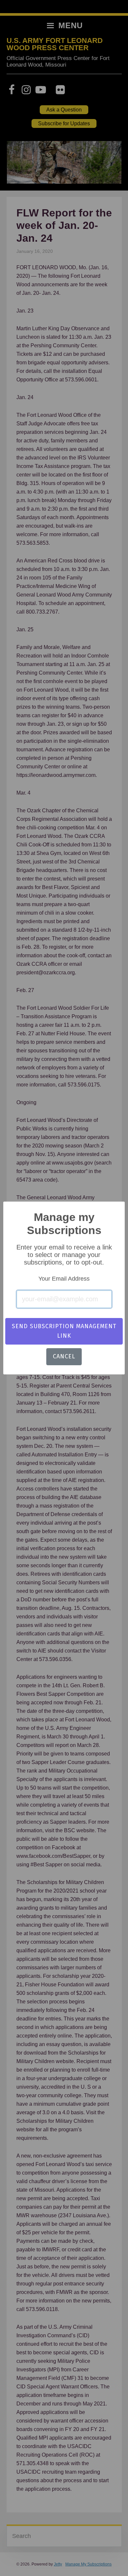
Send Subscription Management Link (64, 1331)
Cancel (64, 1356)
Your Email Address (64, 1279)
